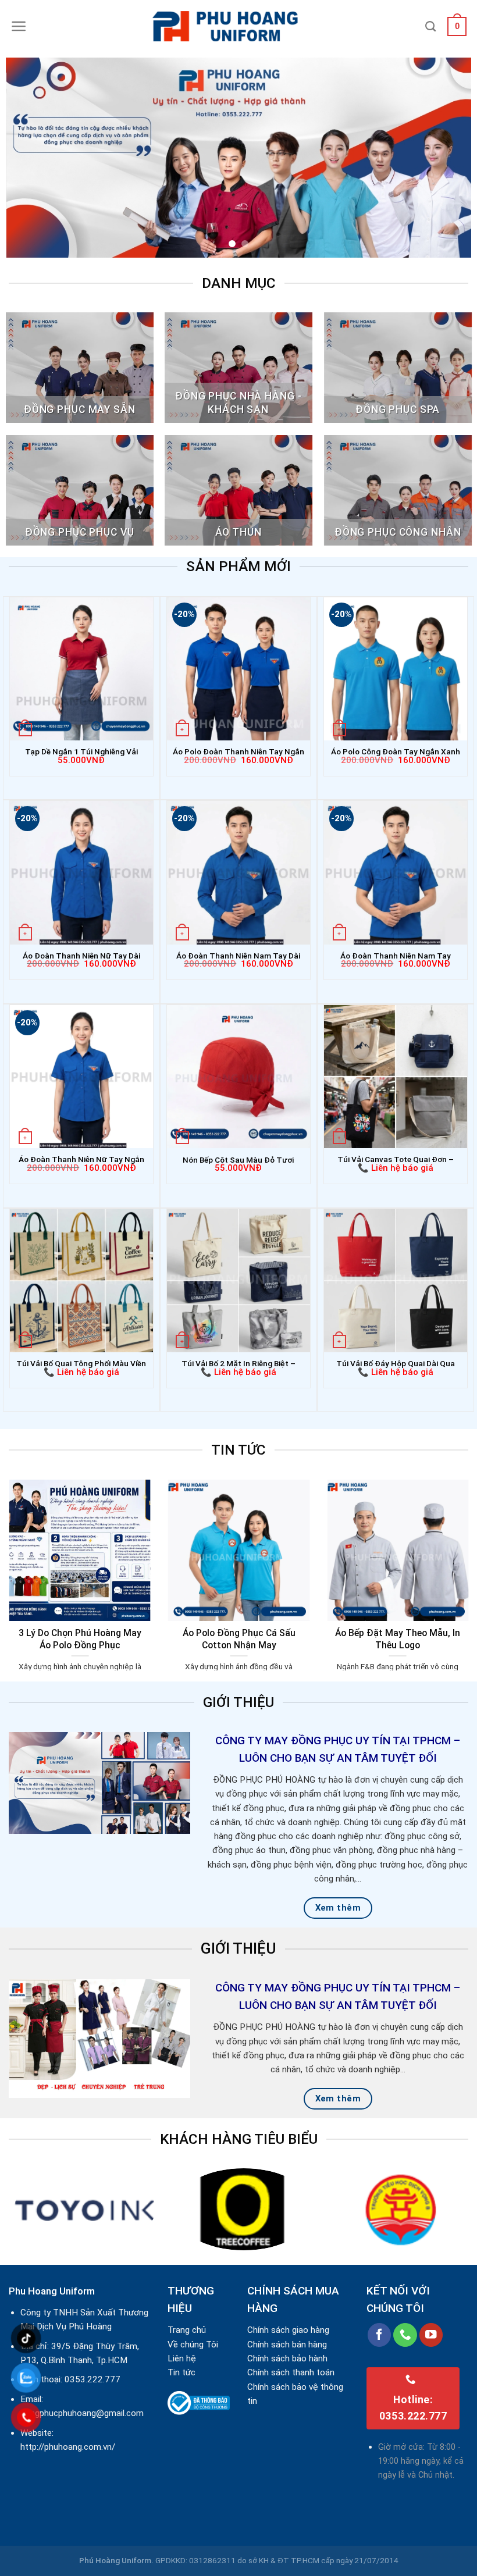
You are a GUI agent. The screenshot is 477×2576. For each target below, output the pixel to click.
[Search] (430, 27)
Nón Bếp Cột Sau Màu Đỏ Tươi (238, 1160)
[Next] (447, 158)
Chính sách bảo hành (287, 2358)
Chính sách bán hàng (287, 2345)
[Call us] (405, 2335)
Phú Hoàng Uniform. (116, 2560)
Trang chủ (187, 2330)
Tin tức (181, 2372)
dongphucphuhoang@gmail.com (82, 2413)
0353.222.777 (92, 2379)
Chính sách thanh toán (291, 2372)
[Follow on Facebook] (380, 2335)
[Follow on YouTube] (431, 2335)
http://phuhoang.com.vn (66, 2447)
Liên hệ (182, 2358)
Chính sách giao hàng (288, 2330)
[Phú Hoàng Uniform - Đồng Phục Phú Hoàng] (238, 26)
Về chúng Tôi (193, 2345)
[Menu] (19, 26)
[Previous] (30, 158)
